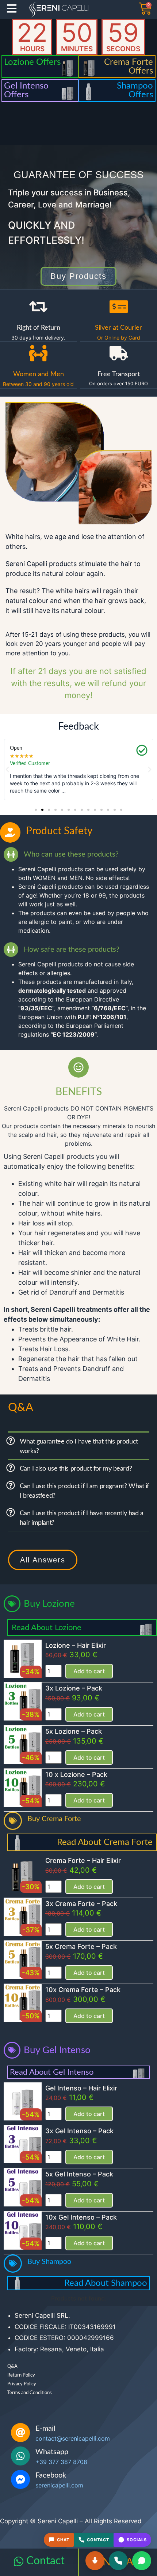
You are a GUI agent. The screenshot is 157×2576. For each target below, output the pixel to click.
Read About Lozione (47, 1628)
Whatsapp (52, 2452)
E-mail (45, 2429)
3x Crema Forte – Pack (81, 1904)
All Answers (43, 1560)
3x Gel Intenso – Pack (79, 2131)
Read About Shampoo (106, 2283)
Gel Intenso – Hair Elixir (81, 2088)
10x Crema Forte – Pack (83, 1990)
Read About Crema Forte (105, 1842)
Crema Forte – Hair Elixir (83, 1860)
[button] (7, 770)
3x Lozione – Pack (74, 1688)
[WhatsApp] (142, 2561)
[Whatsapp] (20, 2456)
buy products (78, 276)
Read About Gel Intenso (52, 2072)
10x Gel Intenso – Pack (81, 2217)
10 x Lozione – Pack (76, 1774)
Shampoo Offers (135, 90)
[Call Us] (118, 2561)
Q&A (12, 2367)
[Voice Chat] (95, 2561)
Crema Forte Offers (129, 67)
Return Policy (21, 2375)
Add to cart (89, 1671)
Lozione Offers (32, 62)
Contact (45, 2561)
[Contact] (19, 2561)
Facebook (51, 2475)
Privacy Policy (22, 2384)
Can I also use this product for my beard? (76, 1469)
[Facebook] (20, 2479)
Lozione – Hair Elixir (76, 1645)
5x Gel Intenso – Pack (79, 2174)
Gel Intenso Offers (26, 90)
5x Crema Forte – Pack (81, 1946)
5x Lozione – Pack (74, 1731)
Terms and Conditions (30, 2393)
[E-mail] (20, 2433)
